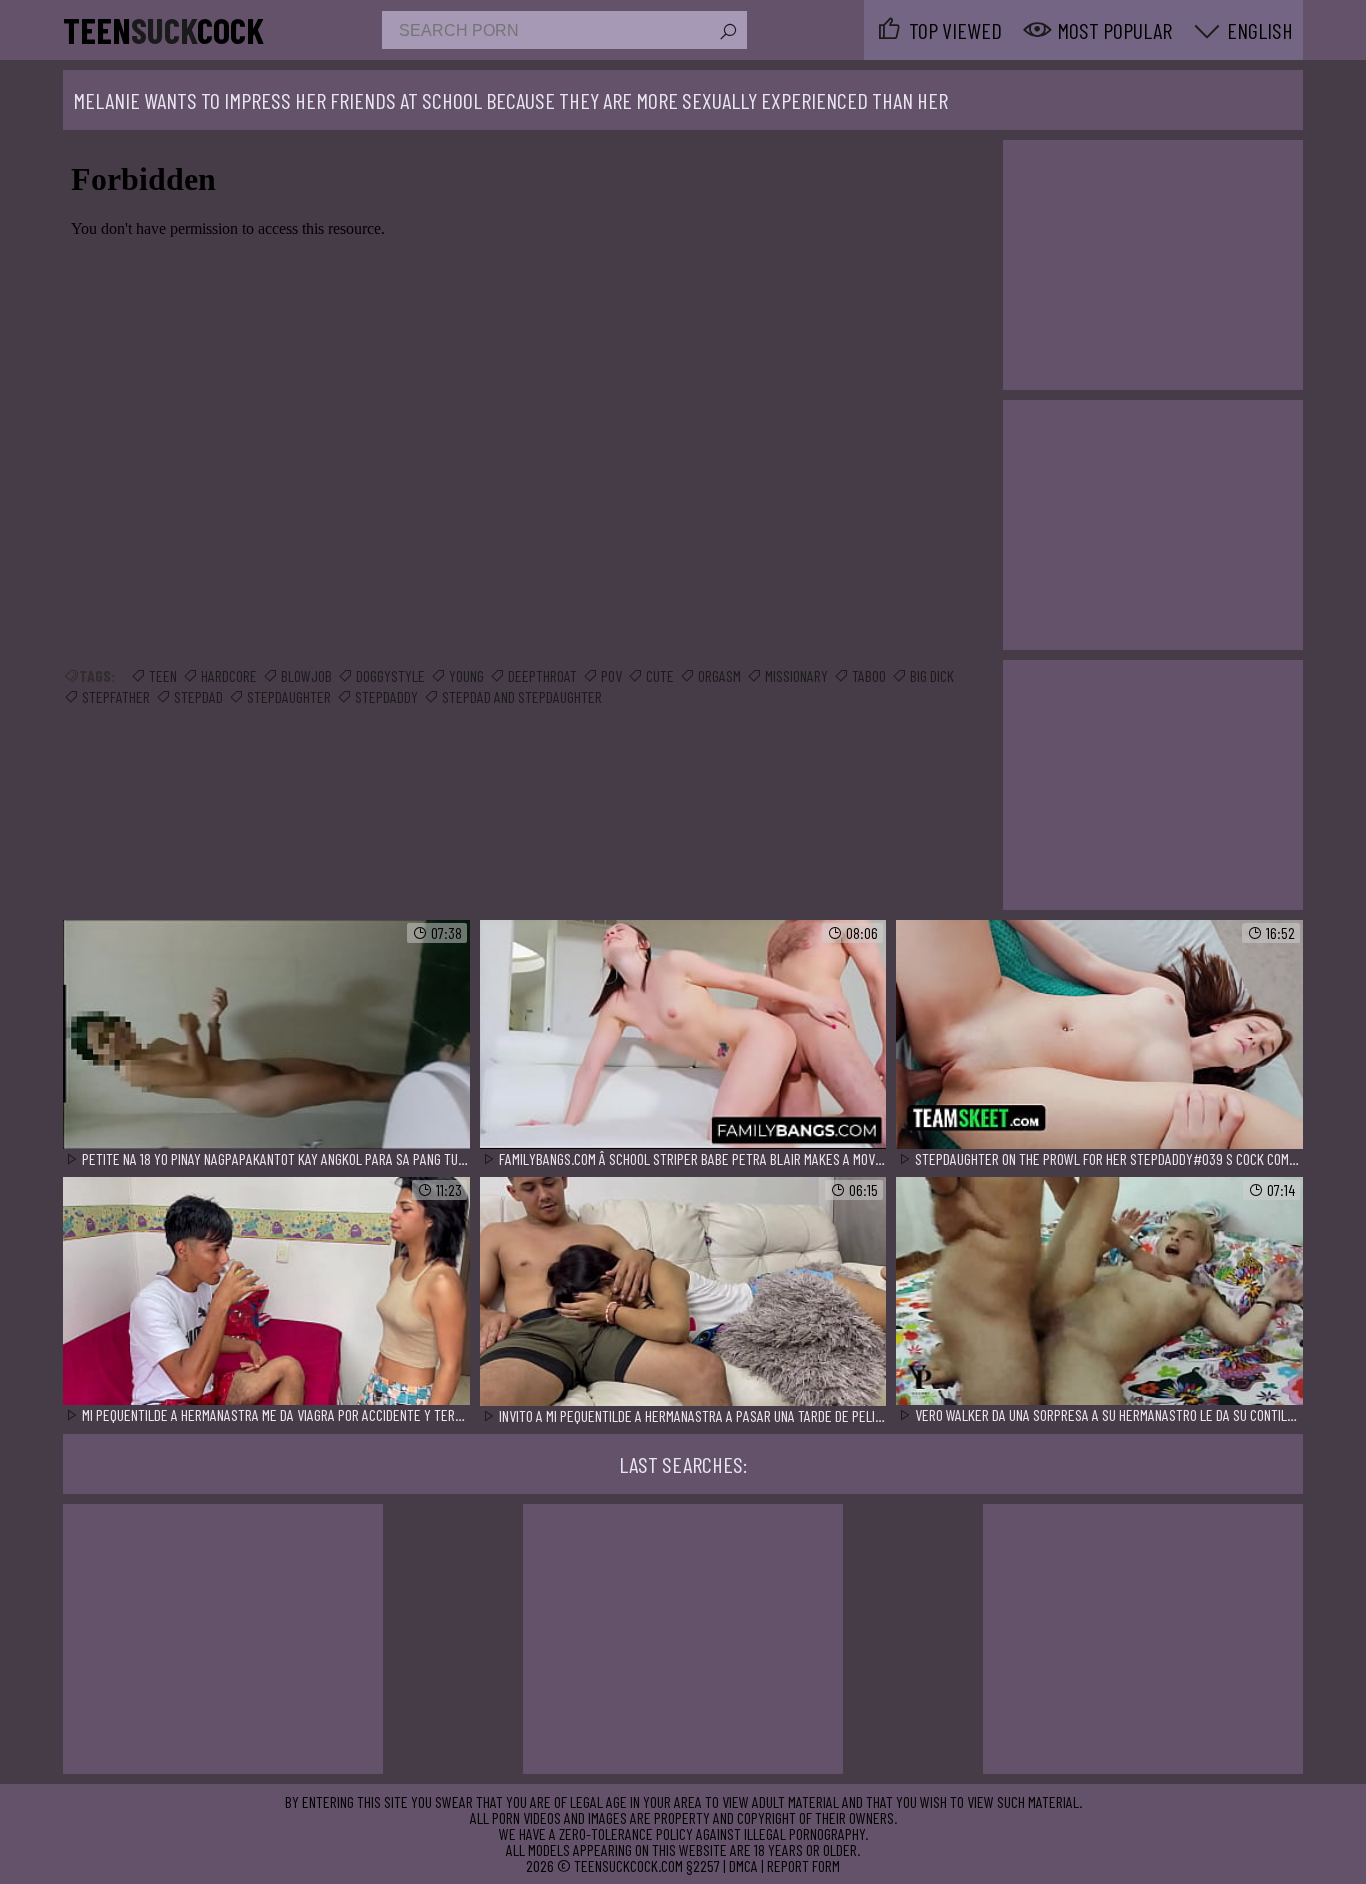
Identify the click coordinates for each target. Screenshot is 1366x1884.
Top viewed (955, 30)
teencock (163, 30)
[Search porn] (727, 32)
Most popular (1114, 30)
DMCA (743, 1865)
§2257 (703, 1865)
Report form (803, 1865)
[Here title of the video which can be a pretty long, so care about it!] (266, 1035)
